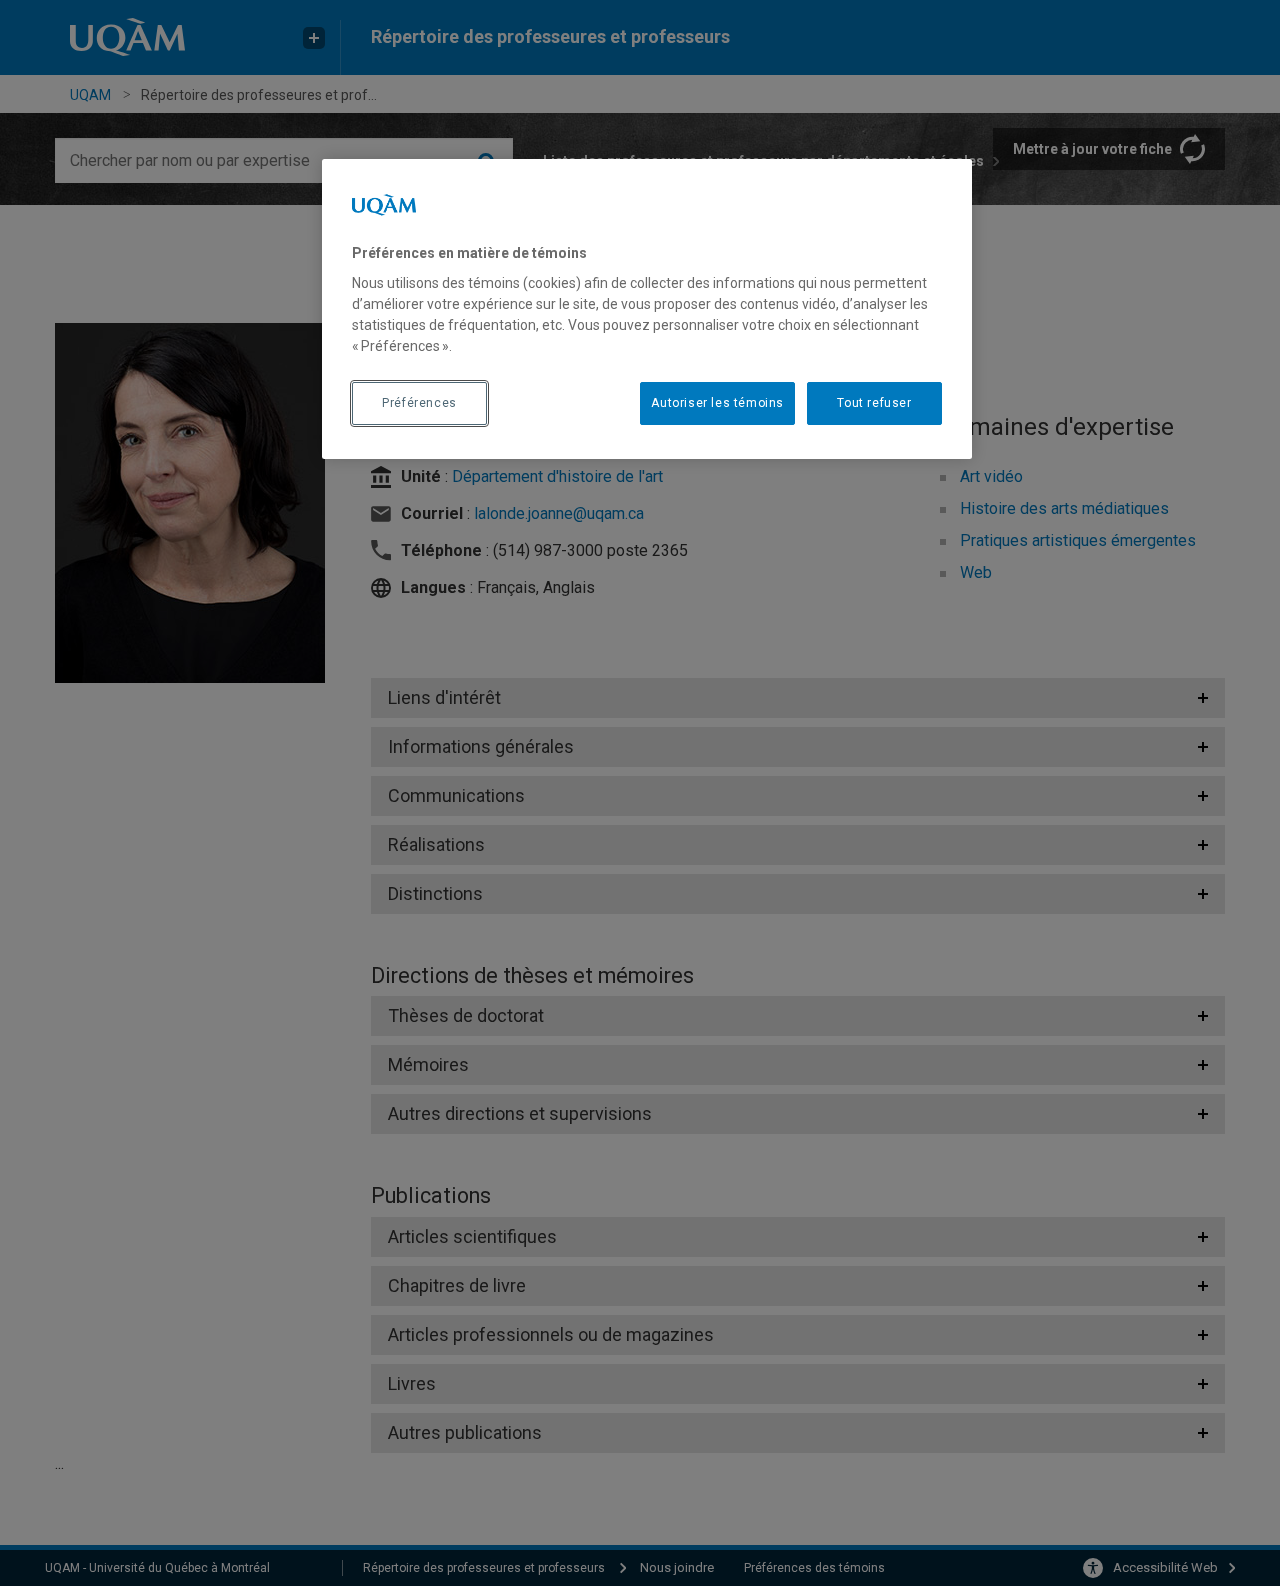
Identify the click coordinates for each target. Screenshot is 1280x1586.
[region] (647, 309)
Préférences (419, 403)
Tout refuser (874, 403)
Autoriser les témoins (717, 403)
